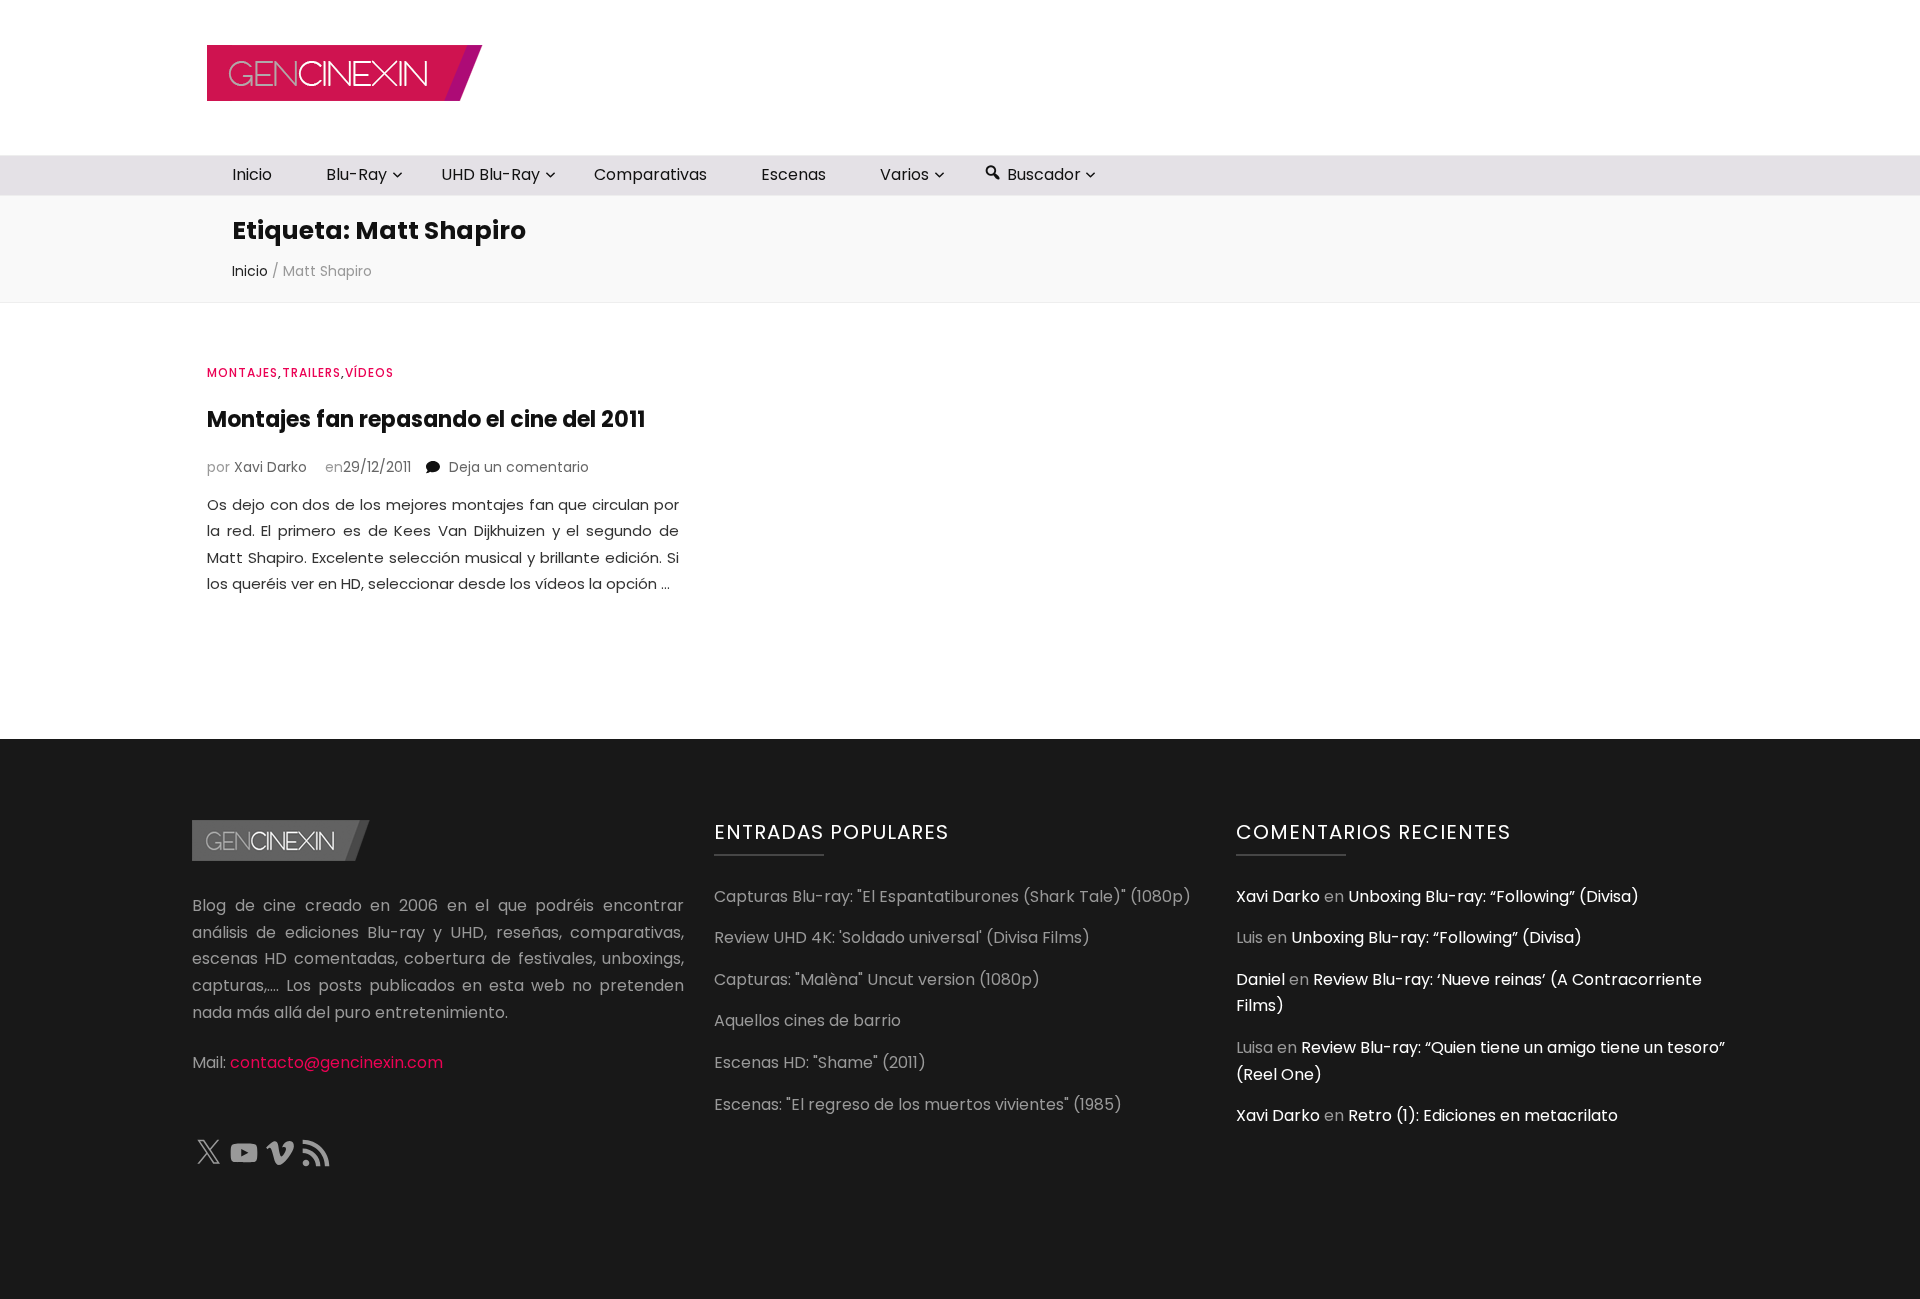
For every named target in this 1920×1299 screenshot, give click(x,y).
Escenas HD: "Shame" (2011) (820, 1062)
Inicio (252, 174)
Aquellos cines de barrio (807, 1020)
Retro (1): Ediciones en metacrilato (1483, 1115)
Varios (904, 174)
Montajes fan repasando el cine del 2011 (426, 419)
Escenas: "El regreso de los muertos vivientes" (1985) (918, 1104)
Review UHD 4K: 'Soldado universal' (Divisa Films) (902, 937)
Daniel (1260, 979)
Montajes (242, 372)
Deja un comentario (519, 467)
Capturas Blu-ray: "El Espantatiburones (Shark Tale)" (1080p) (952, 896)
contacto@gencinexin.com (336, 1062)
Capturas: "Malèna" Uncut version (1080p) (877, 979)
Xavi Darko (270, 467)
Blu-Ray (356, 174)
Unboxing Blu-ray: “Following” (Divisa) (1493, 896)
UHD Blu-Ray (490, 174)
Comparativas (650, 174)
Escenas (793, 174)
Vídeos (369, 372)
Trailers (311, 372)
